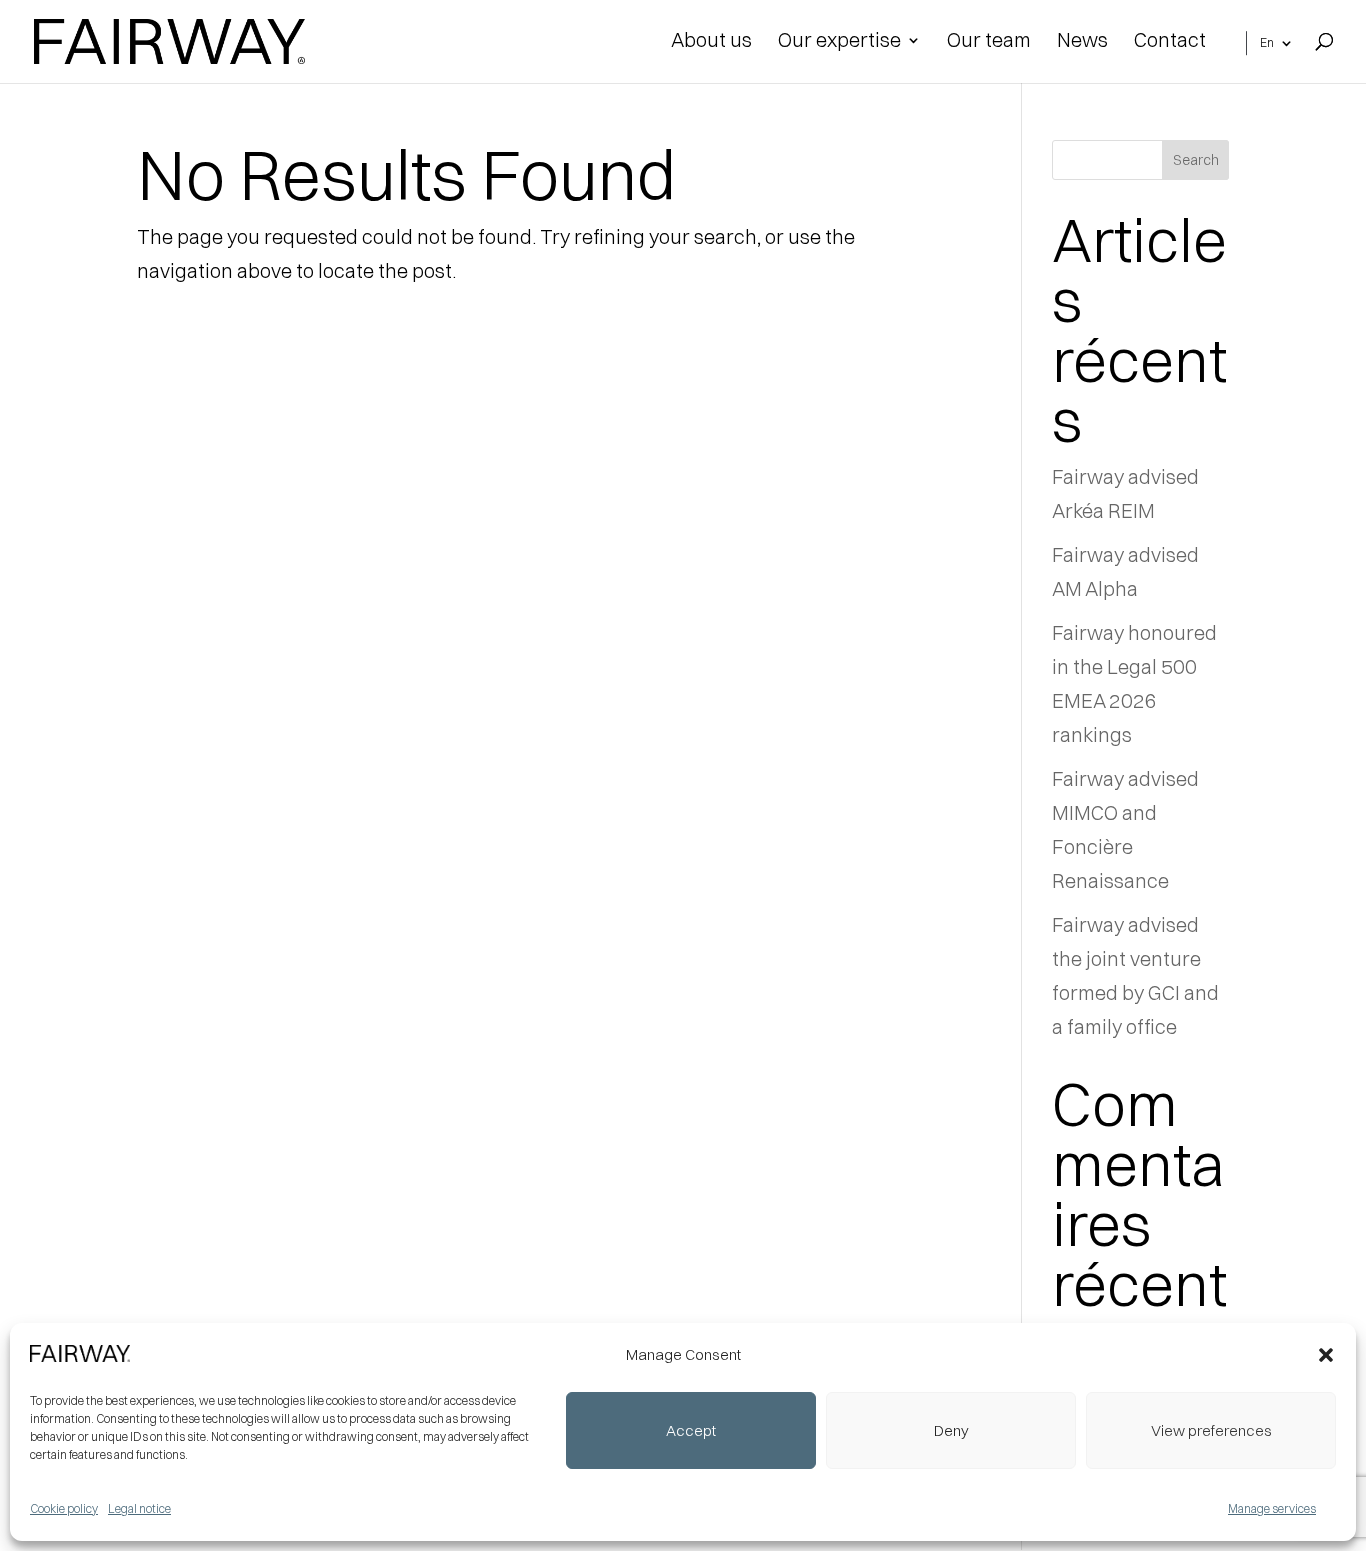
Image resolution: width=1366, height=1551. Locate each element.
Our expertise (839, 42)
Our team (989, 42)
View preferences (1211, 1430)
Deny (951, 1430)
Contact (1170, 42)
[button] (1326, 1355)
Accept (691, 1430)
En (1267, 43)
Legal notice (139, 1508)
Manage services (1272, 1508)
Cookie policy (64, 1508)
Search (1196, 160)
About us (711, 42)
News (1082, 42)
